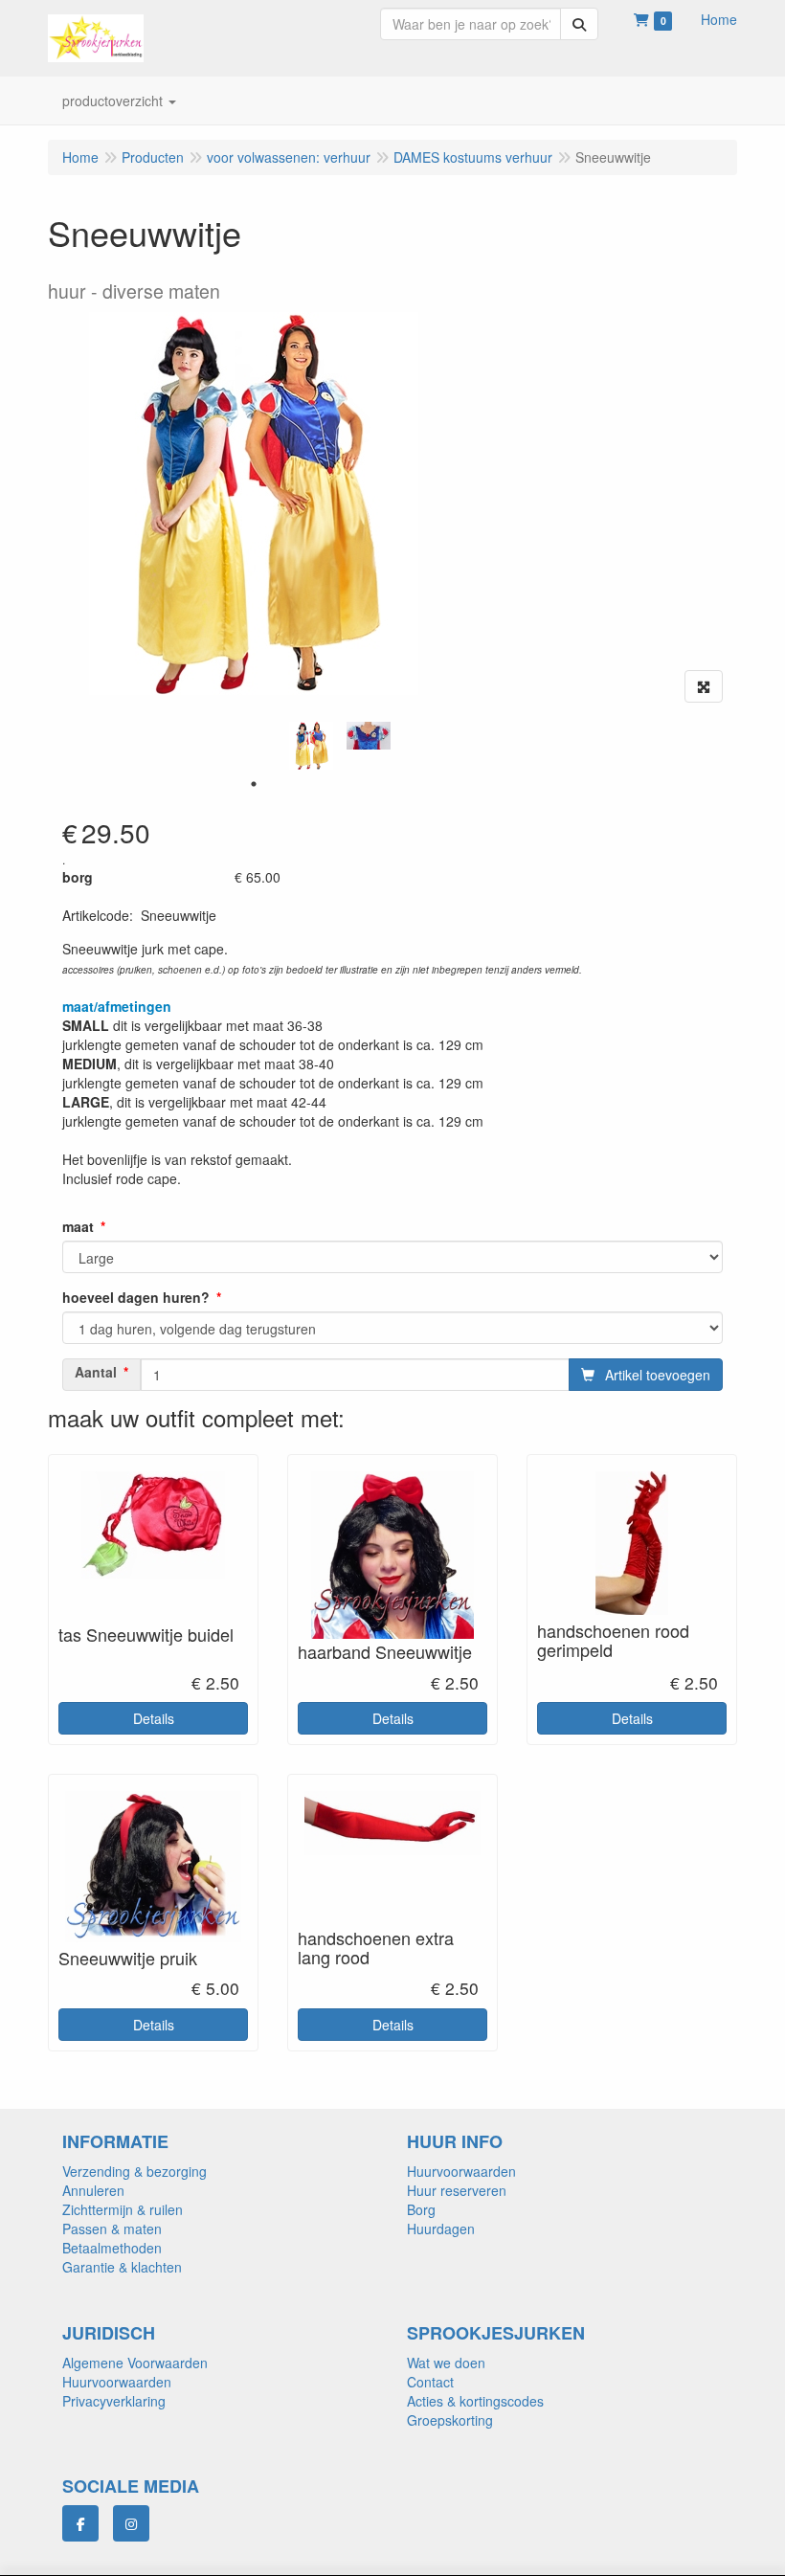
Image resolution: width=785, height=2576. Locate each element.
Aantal (96, 1372)
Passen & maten (112, 2229)
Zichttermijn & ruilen (123, 2209)
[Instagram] (131, 2523)
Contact (430, 2382)
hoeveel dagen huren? (136, 1297)
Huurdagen (441, 2229)
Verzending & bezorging (135, 2171)
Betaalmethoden (112, 2248)
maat (78, 1226)
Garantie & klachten (122, 2267)
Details (154, 1718)
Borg (421, 2209)
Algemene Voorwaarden (135, 2363)
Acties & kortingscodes (475, 2401)
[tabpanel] (311, 746)
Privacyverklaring (114, 2401)
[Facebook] (80, 2523)
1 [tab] (254, 784)
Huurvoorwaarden (461, 2171)
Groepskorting (450, 2420)
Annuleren (93, 2190)
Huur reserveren (457, 2190)
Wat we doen (446, 2363)
